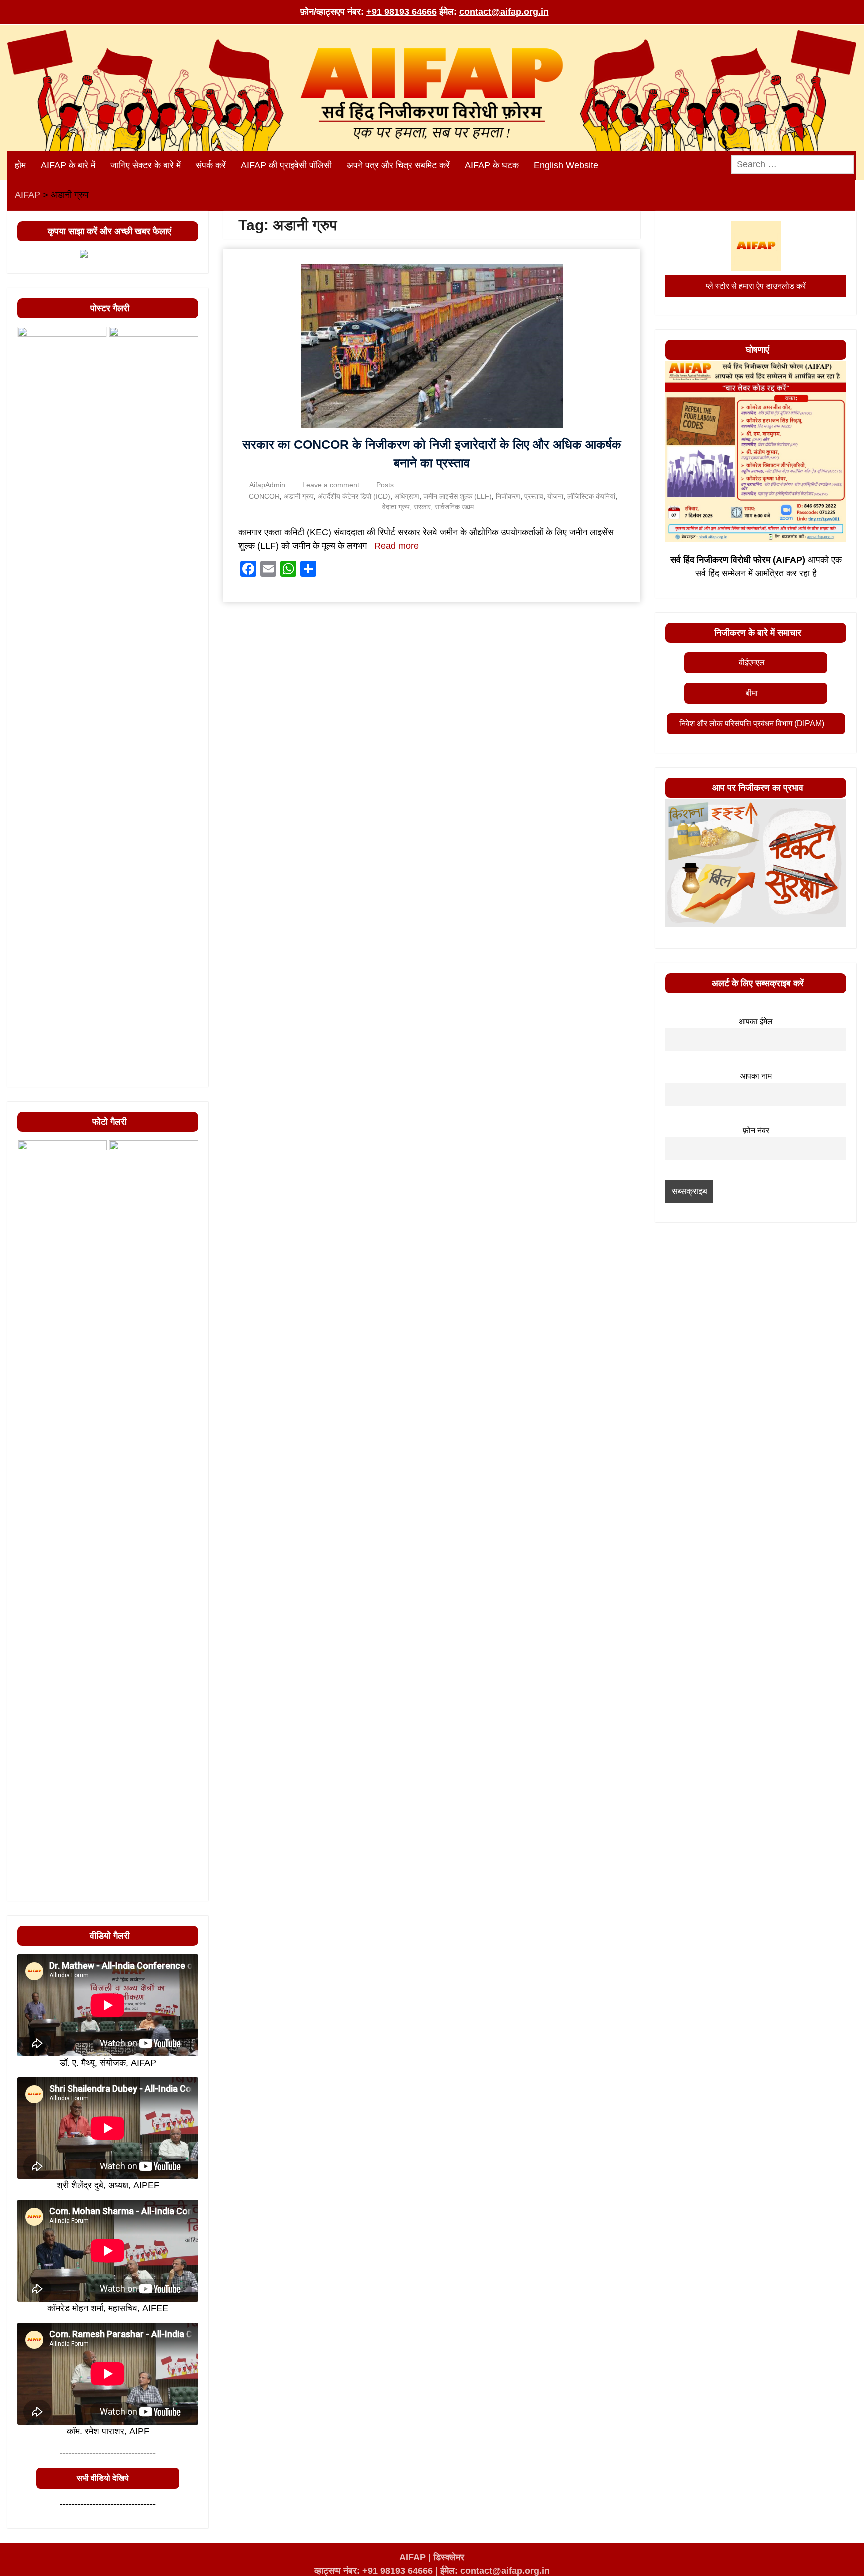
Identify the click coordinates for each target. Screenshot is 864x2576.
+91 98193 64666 (402, 12)
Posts (385, 485)
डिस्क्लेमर (449, 2557)
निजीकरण (508, 496)
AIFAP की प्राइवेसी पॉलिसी (286, 165)
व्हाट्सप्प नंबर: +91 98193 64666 (374, 2571)
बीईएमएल (752, 663)
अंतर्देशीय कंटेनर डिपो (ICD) (354, 496)
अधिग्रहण (407, 496)
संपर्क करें (211, 165)
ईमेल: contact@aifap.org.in (495, 2571)
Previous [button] (30, 1074)
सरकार (422, 507)
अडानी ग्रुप (299, 496)
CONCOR (264, 496)
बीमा (752, 693)
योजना (555, 496)
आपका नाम (756, 1076)
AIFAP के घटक (492, 165)
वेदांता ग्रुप (396, 507)
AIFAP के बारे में (68, 165)
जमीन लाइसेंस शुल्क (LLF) (458, 496)
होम (20, 165)
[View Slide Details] (62, 702)
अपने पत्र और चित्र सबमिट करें (398, 165)
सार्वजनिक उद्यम (454, 507)
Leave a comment (331, 485)
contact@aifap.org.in (504, 12)
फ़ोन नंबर (756, 1130)
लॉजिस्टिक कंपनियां (591, 496)
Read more (397, 546)
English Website (566, 165)
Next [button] (186, 1074)
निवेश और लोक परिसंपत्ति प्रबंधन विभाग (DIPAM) (752, 724)
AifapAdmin (267, 485)
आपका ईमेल (756, 1021)
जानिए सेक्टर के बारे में (146, 165)
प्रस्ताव (534, 496)
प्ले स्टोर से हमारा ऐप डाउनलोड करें (756, 286)
